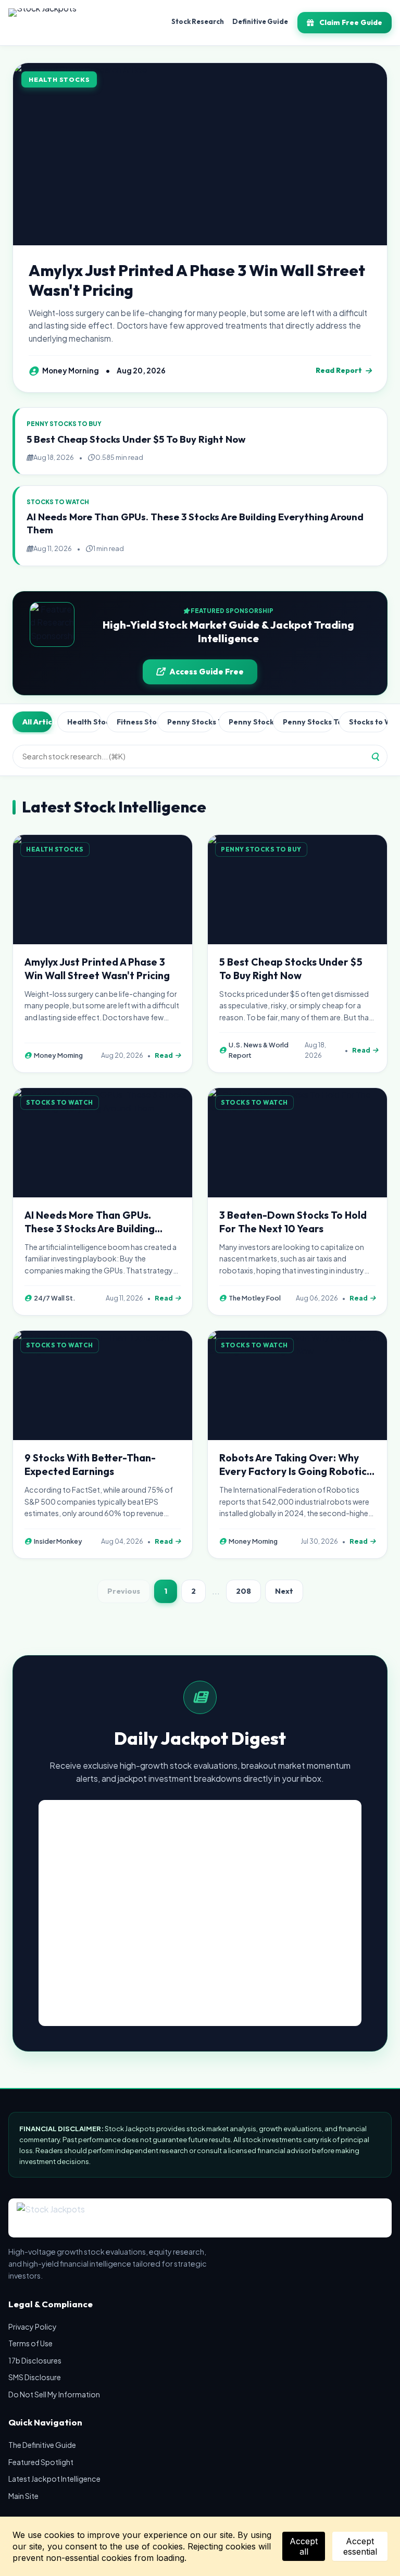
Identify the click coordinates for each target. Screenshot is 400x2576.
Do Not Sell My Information (54, 2394)
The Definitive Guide (42, 2445)
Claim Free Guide (351, 22)
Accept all (304, 2546)
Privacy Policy (33, 2327)
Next (284, 1591)
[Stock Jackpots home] (42, 23)
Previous (124, 1591)
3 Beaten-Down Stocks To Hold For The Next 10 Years (293, 1222)
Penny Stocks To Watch (308, 722)
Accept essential (360, 2546)
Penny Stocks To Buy (190, 722)
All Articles (37, 722)
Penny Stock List (248, 722)
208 (243, 1591)
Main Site (23, 2496)
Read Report (339, 370)
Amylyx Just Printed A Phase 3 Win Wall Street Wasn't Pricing (197, 280)
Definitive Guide (260, 21)
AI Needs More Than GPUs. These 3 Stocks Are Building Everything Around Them (90, 1229)
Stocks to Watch (368, 722)
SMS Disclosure (35, 2377)
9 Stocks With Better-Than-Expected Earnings (90, 1465)
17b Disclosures (35, 2360)
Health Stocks (84, 722)
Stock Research (198, 21)
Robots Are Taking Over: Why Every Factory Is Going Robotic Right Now (293, 1471)
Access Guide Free (207, 672)
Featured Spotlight (41, 2462)
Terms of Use (30, 2343)
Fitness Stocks (134, 722)
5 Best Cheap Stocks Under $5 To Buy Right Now (136, 439)
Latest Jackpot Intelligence (54, 2479)
